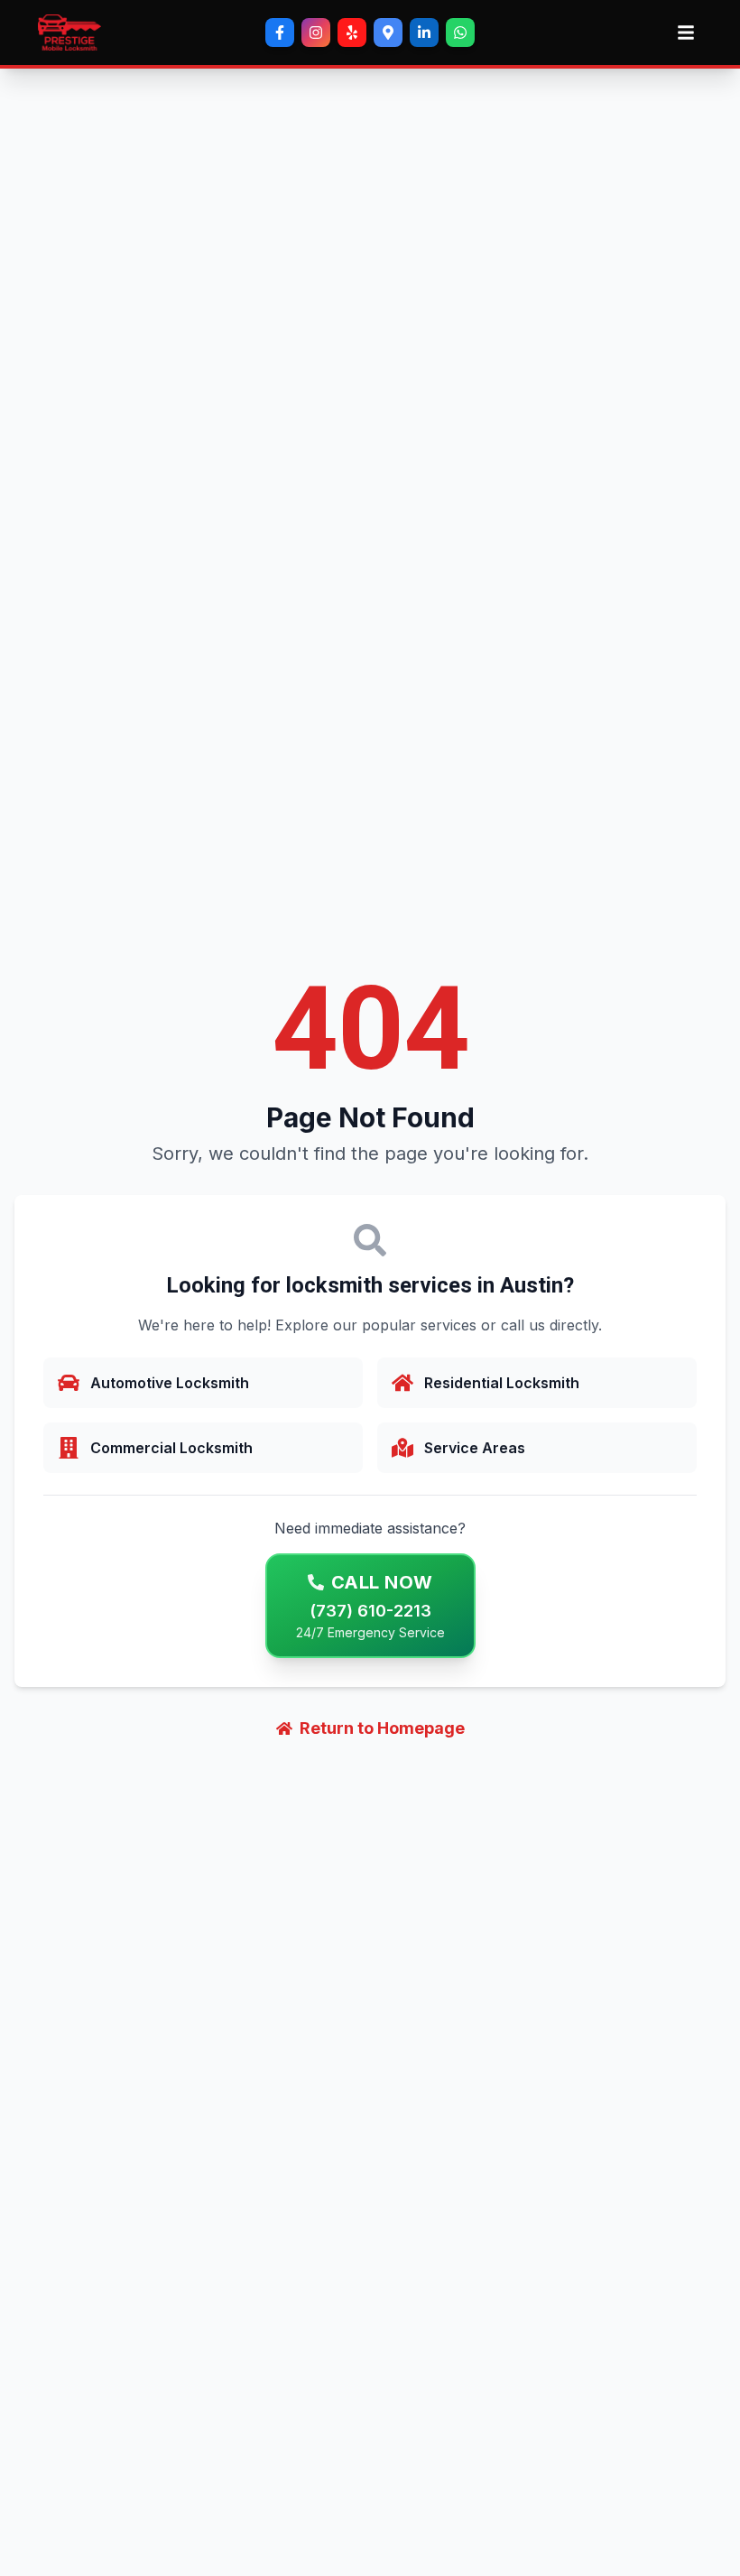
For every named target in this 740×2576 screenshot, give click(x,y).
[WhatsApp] (460, 32)
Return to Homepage (382, 1728)
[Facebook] (280, 32)
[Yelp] (352, 32)
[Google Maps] (388, 32)
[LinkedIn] (424, 32)
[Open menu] (686, 32)
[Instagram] (316, 32)
